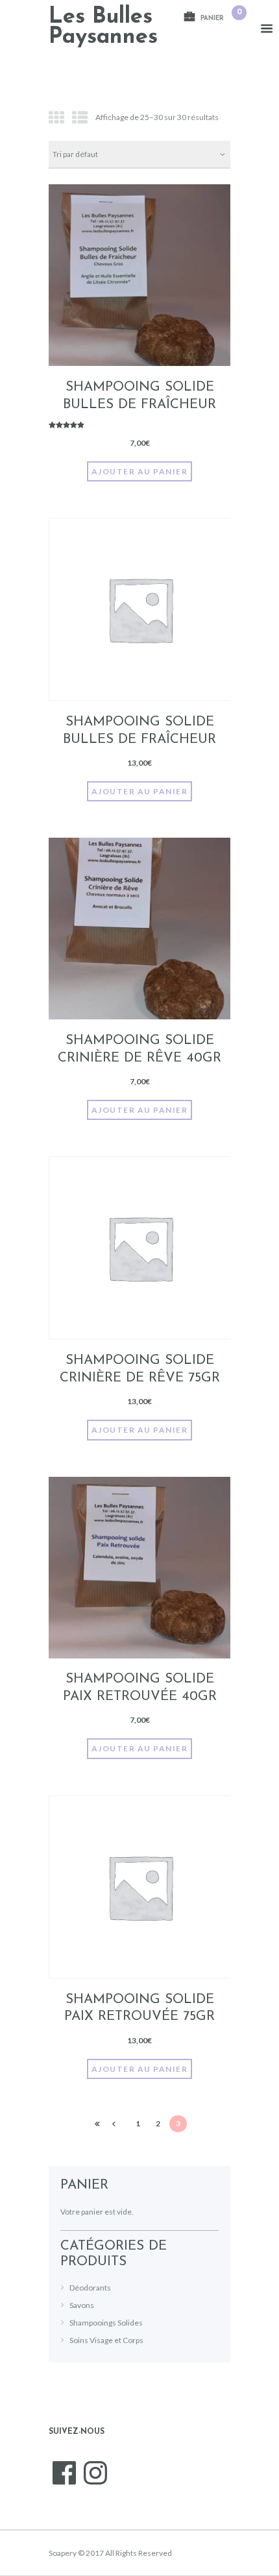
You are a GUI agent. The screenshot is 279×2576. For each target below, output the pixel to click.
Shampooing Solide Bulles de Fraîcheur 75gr (139, 739)
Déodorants (90, 2288)
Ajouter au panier (140, 471)
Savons (82, 2305)
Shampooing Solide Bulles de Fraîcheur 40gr (139, 405)
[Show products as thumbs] (56, 117)
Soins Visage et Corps (106, 2340)
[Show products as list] (80, 117)
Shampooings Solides (106, 2323)
